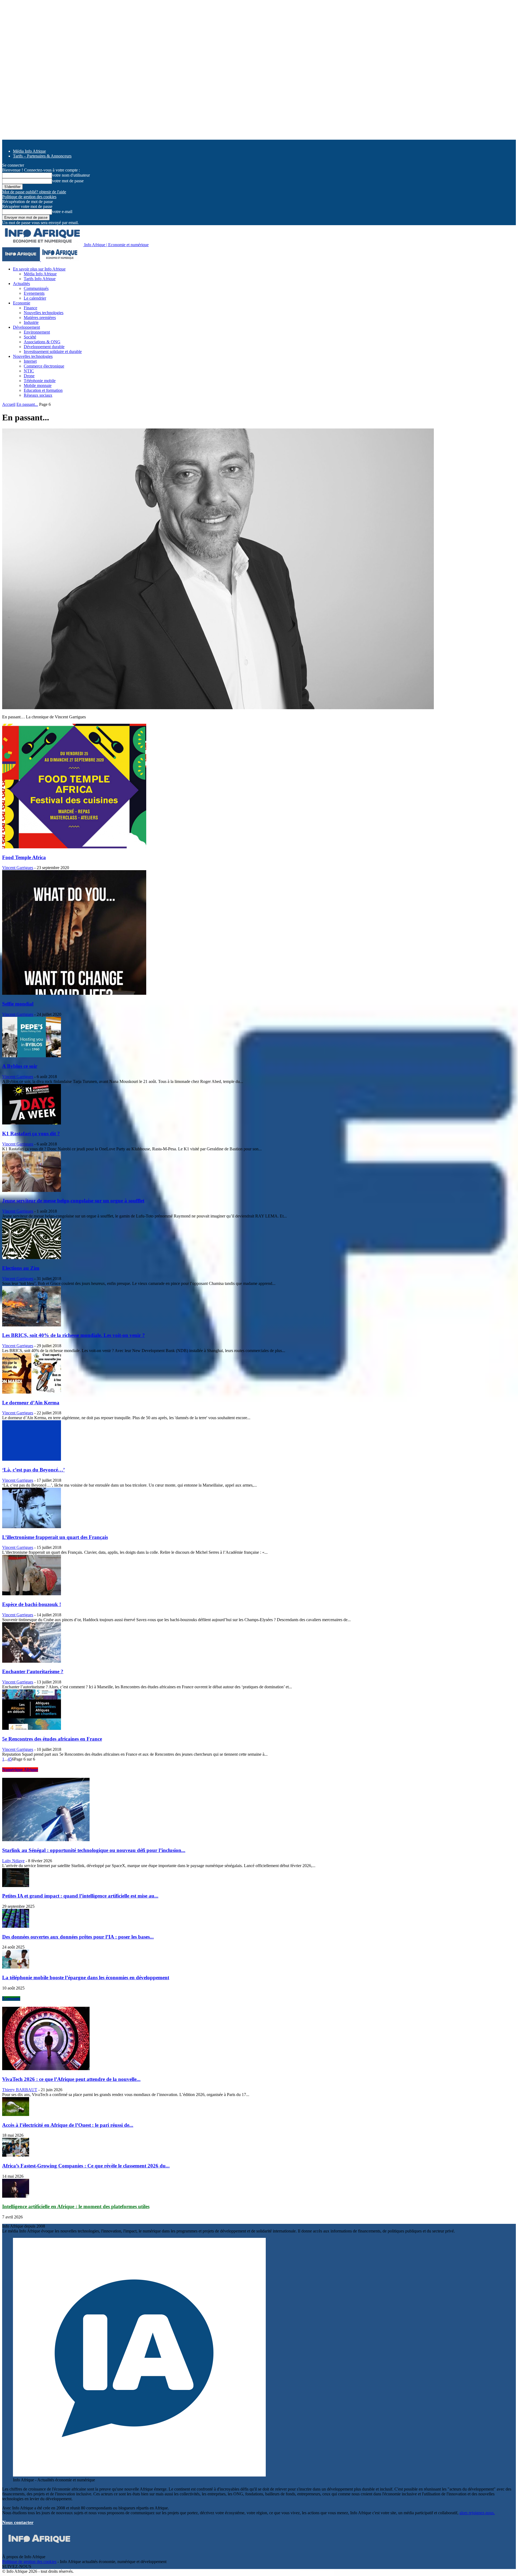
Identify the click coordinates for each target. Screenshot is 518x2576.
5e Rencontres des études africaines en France (52, 1739)
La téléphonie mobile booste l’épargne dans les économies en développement (86, 1978)
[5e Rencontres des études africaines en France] (32, 1728)
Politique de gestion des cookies (29, 197)
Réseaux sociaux (38, 395)
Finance (30, 308)
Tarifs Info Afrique (40, 279)
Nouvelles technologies (44, 313)
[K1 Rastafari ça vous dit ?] (32, 1123)
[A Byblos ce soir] (32, 1056)
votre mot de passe (68, 181)
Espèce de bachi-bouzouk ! (32, 1604)
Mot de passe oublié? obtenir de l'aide (34, 192)
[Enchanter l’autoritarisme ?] (32, 1661)
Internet (30, 361)
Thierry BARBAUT (20, 2090)
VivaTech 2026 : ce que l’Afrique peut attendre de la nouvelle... (71, 2079)
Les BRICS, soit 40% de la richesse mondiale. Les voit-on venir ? (74, 1335)
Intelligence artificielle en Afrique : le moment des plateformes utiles (76, 2206)
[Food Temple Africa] (74, 847)
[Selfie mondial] (74, 993)
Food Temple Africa (24, 857)
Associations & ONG (42, 342)
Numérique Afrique (20, 1770)
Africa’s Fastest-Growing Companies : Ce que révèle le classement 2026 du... (86, 2166)
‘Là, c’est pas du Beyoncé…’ (33, 1470)
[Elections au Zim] (32, 1258)
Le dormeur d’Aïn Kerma (31, 1403)
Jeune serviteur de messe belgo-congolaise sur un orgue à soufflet (73, 1201)
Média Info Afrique (29, 151)
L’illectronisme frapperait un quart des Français (55, 1537)
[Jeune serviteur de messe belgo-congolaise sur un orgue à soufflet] (32, 1190)
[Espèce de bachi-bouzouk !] (32, 1594)
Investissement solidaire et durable (53, 351)
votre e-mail (62, 212)
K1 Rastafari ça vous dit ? (31, 1133)
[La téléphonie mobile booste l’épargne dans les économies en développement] (16, 1967)
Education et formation (43, 390)
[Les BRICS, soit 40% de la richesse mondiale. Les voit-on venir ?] (32, 1325)
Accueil (9, 404)
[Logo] (22, 260)
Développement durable (44, 347)
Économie (11, 1999)
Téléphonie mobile (40, 381)
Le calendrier (35, 298)
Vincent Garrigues (18, 868)
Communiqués (36, 288)
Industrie (31, 322)
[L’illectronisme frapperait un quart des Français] (32, 1527)
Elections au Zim (21, 1268)
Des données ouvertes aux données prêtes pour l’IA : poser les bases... (78, 1937)
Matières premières (40, 318)
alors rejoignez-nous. (477, 2513)
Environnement (37, 332)
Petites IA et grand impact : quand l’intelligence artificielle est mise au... (80, 1896)
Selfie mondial (18, 1004)
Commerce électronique (44, 366)
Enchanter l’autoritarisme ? (33, 1671)
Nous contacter (18, 2522)
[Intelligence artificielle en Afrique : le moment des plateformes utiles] (16, 2196)
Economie (22, 303)
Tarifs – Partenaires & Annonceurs (42, 156)
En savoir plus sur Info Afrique (39, 269)
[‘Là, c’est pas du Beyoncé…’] (32, 1459)
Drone (29, 376)
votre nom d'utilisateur (71, 175)
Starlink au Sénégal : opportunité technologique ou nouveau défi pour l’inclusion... (94, 1850)
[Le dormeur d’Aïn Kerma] (32, 1392)
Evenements (34, 293)
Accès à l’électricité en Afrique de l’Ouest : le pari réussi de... (68, 2125)
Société (30, 337)
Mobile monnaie (38, 385)
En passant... (27, 404)
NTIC (29, 371)
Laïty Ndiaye (13, 1861)
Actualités (21, 284)
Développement (26, 327)
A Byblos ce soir (20, 1066)
